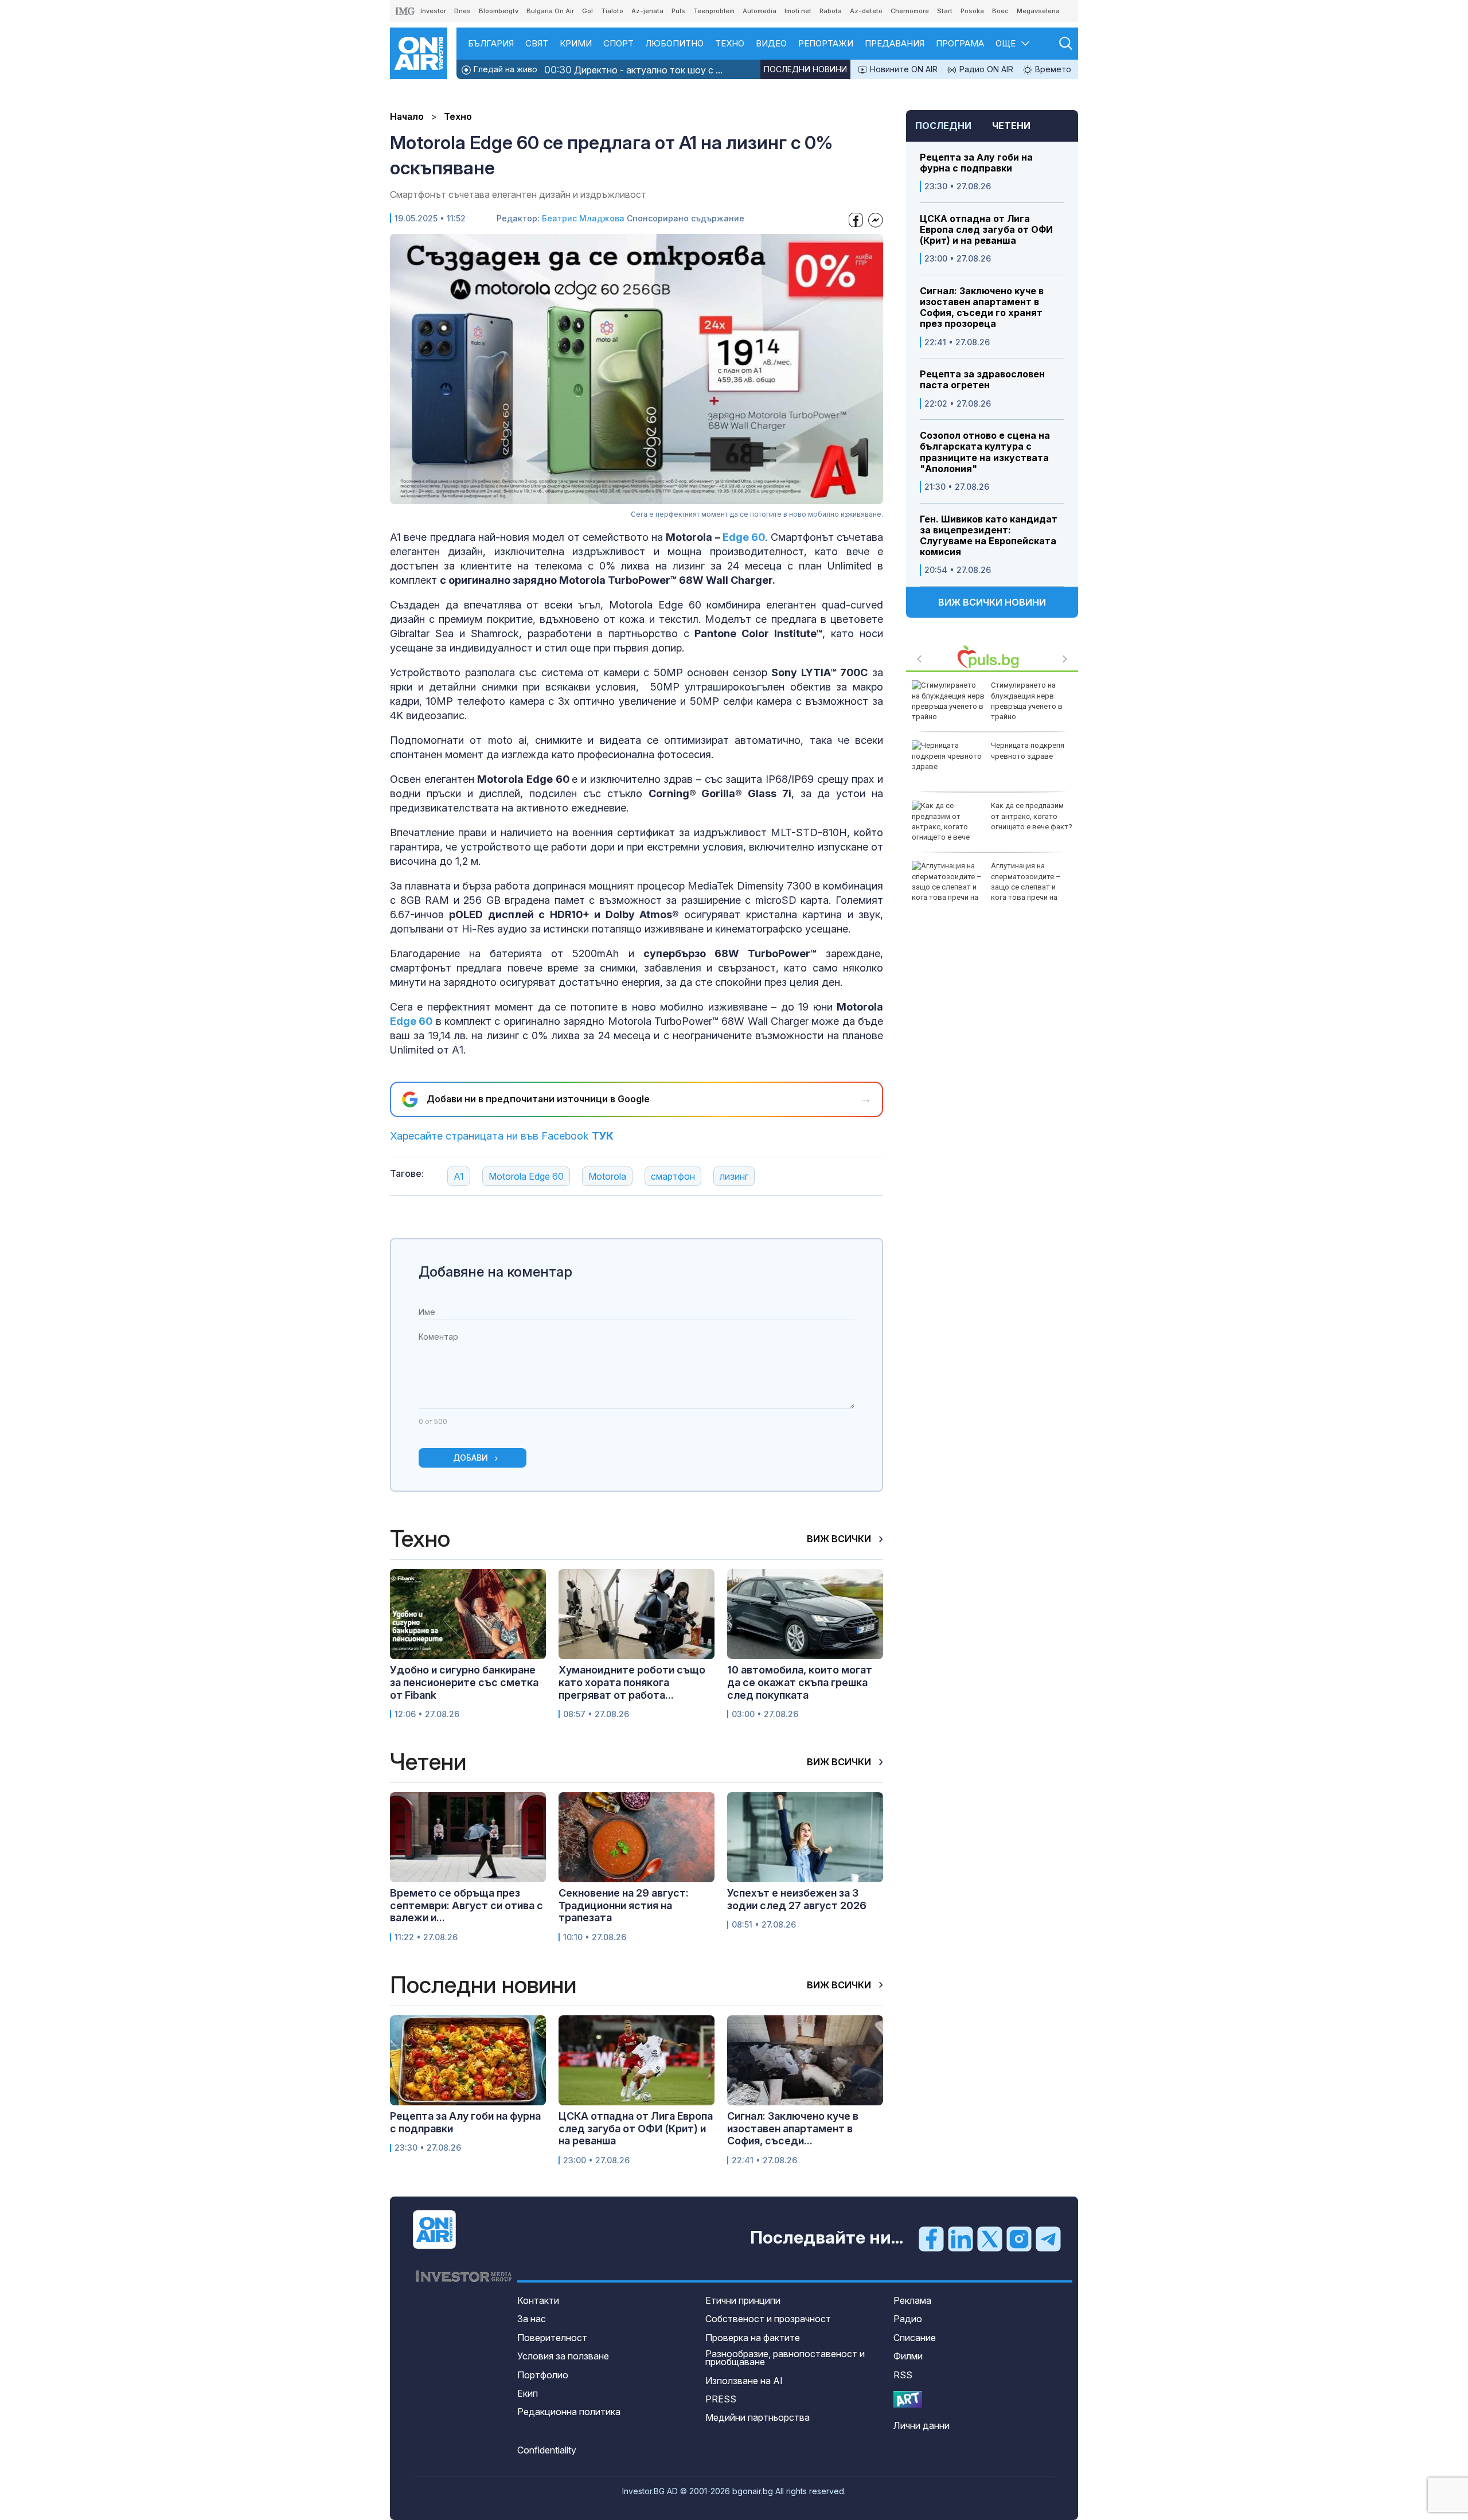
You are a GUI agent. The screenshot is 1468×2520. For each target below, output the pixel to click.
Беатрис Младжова (583, 218)
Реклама (912, 2300)
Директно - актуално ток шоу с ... (633, 70)
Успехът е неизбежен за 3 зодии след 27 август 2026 (797, 1899)
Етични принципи (743, 2300)
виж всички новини (992, 602)
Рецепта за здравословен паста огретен (982, 380)
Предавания (895, 43)
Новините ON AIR (903, 69)
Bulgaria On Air (550, 11)
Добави (471, 1458)
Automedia (760, 11)
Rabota (831, 11)
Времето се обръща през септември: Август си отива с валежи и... (466, 1905)
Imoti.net (798, 11)
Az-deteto (866, 11)
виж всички (840, 1539)
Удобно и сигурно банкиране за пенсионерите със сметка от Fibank (464, 1682)
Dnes (462, 11)
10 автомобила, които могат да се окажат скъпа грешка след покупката (800, 1682)
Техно (730, 43)
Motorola (607, 1176)
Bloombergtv (499, 11)
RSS (903, 2375)
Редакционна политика (569, 2412)
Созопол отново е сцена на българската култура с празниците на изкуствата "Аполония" (985, 452)
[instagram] (1019, 2238)
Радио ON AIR (985, 69)
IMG (405, 11)
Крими (576, 43)
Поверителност (552, 2338)
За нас (532, 2319)
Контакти (538, 2300)
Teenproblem (714, 11)
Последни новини (805, 69)
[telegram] (1048, 2238)
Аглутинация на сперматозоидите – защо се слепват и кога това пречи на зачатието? (986, 887)
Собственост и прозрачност (768, 2319)
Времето (1052, 69)
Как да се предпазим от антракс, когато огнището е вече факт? (1032, 816)
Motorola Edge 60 (526, 1176)
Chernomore (910, 11)
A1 (459, 1176)
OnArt (908, 2399)
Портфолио (543, 2375)
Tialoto (612, 11)
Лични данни (922, 2425)
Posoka (972, 11)
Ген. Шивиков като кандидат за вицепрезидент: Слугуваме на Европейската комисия (989, 536)
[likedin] (961, 2238)
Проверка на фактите (753, 2338)
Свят (537, 43)
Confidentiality (547, 2450)
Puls (678, 11)
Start (945, 11)
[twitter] (990, 2238)
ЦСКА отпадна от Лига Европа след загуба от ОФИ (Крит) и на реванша (986, 230)
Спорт (618, 43)
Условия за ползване (563, 2356)
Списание (915, 2338)
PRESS (721, 2399)
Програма (960, 43)
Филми (908, 2356)
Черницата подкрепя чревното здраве (1028, 750)
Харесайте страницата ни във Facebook (502, 1136)
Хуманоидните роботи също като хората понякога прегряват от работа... (632, 1682)
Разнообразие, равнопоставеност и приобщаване (785, 2358)
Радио (908, 2319)
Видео (771, 43)
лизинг (734, 1176)
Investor (433, 11)
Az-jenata (647, 11)
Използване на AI (744, 2381)
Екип (528, 2393)
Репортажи (826, 43)
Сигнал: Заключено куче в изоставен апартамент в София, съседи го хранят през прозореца (982, 308)
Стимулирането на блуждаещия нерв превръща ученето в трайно (1027, 701)
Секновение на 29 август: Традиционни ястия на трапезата (624, 1905)
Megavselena (1038, 11)
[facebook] (931, 2238)
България (491, 43)
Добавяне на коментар (495, 1272)
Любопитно (674, 43)
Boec (1000, 11)
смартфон (673, 1176)
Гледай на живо (504, 69)
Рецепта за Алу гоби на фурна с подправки (976, 163)
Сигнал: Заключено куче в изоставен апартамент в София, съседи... (793, 2128)
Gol (587, 11)
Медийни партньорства (758, 2417)
